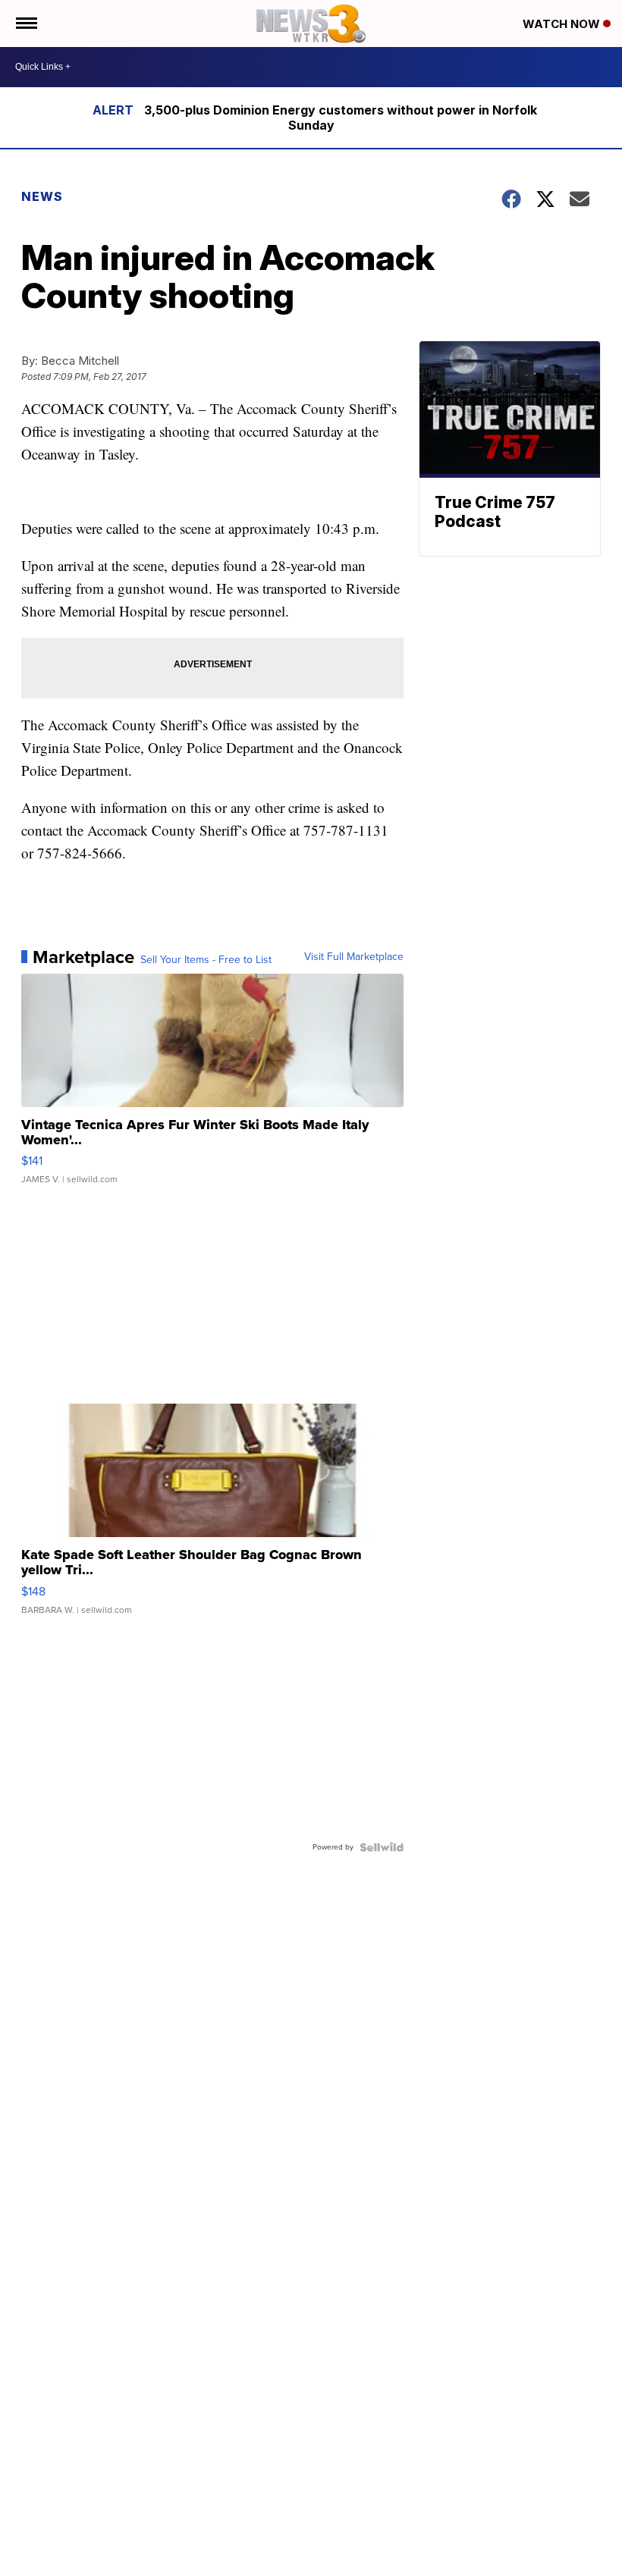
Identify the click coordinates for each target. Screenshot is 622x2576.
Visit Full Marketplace (354, 957)
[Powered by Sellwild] (382, 1847)
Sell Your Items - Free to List (206, 960)
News (42, 196)
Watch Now (563, 24)
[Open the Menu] (25, 24)
